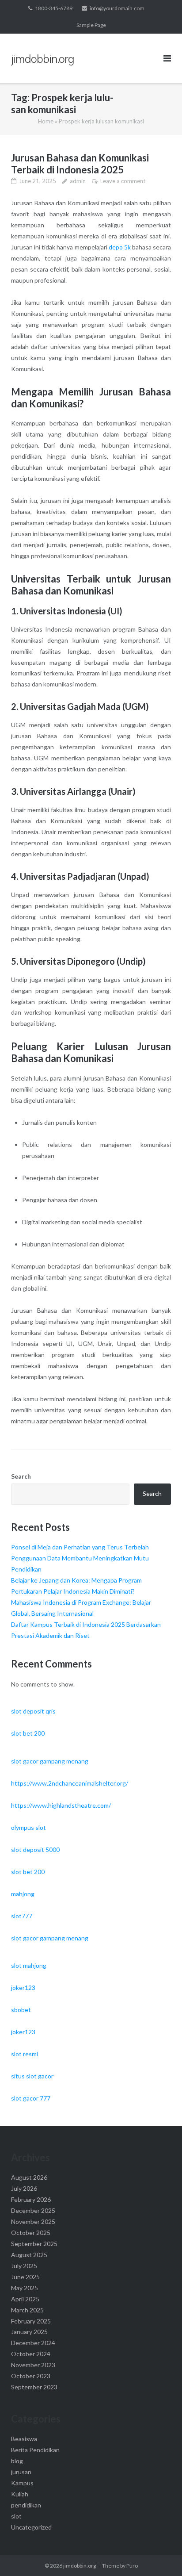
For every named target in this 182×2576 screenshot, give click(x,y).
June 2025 (25, 2277)
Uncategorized (31, 2527)
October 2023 (31, 2376)
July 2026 (24, 2188)
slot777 (22, 1916)
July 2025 (24, 2266)
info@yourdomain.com (117, 8)
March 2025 (27, 2310)
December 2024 (33, 2343)
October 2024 (31, 2354)
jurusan (21, 2472)
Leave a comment (123, 181)
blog (17, 2461)
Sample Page (91, 25)
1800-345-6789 (54, 8)
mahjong (23, 1894)
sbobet (21, 2010)
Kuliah (20, 2494)
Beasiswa (24, 2439)
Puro (132, 2566)
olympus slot (28, 1827)
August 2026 (29, 2177)
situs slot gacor (32, 2076)
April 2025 (25, 2299)
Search (21, 1476)
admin (78, 181)
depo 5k (120, 247)
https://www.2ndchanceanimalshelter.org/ (70, 1783)
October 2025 (31, 2233)
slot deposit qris (33, 1711)
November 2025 (33, 2221)
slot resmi (25, 2054)
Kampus (22, 2483)
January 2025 (29, 2332)
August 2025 (29, 2255)
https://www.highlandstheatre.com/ (61, 1805)
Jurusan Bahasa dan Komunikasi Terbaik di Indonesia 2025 (80, 164)
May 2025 (25, 2288)
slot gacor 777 (31, 2098)
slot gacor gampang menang (50, 1761)
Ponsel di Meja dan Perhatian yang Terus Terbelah (80, 1547)
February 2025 (31, 2321)
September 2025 (34, 2244)
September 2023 (34, 2387)
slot (16, 2516)
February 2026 (31, 2199)
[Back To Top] (160, 2555)
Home (46, 121)
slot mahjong (29, 1965)
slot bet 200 (28, 1733)
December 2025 (33, 2210)
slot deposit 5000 (35, 1850)
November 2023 (33, 2365)
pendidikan (26, 2505)
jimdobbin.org (80, 2566)
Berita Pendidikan (35, 2450)
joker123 (23, 1988)
